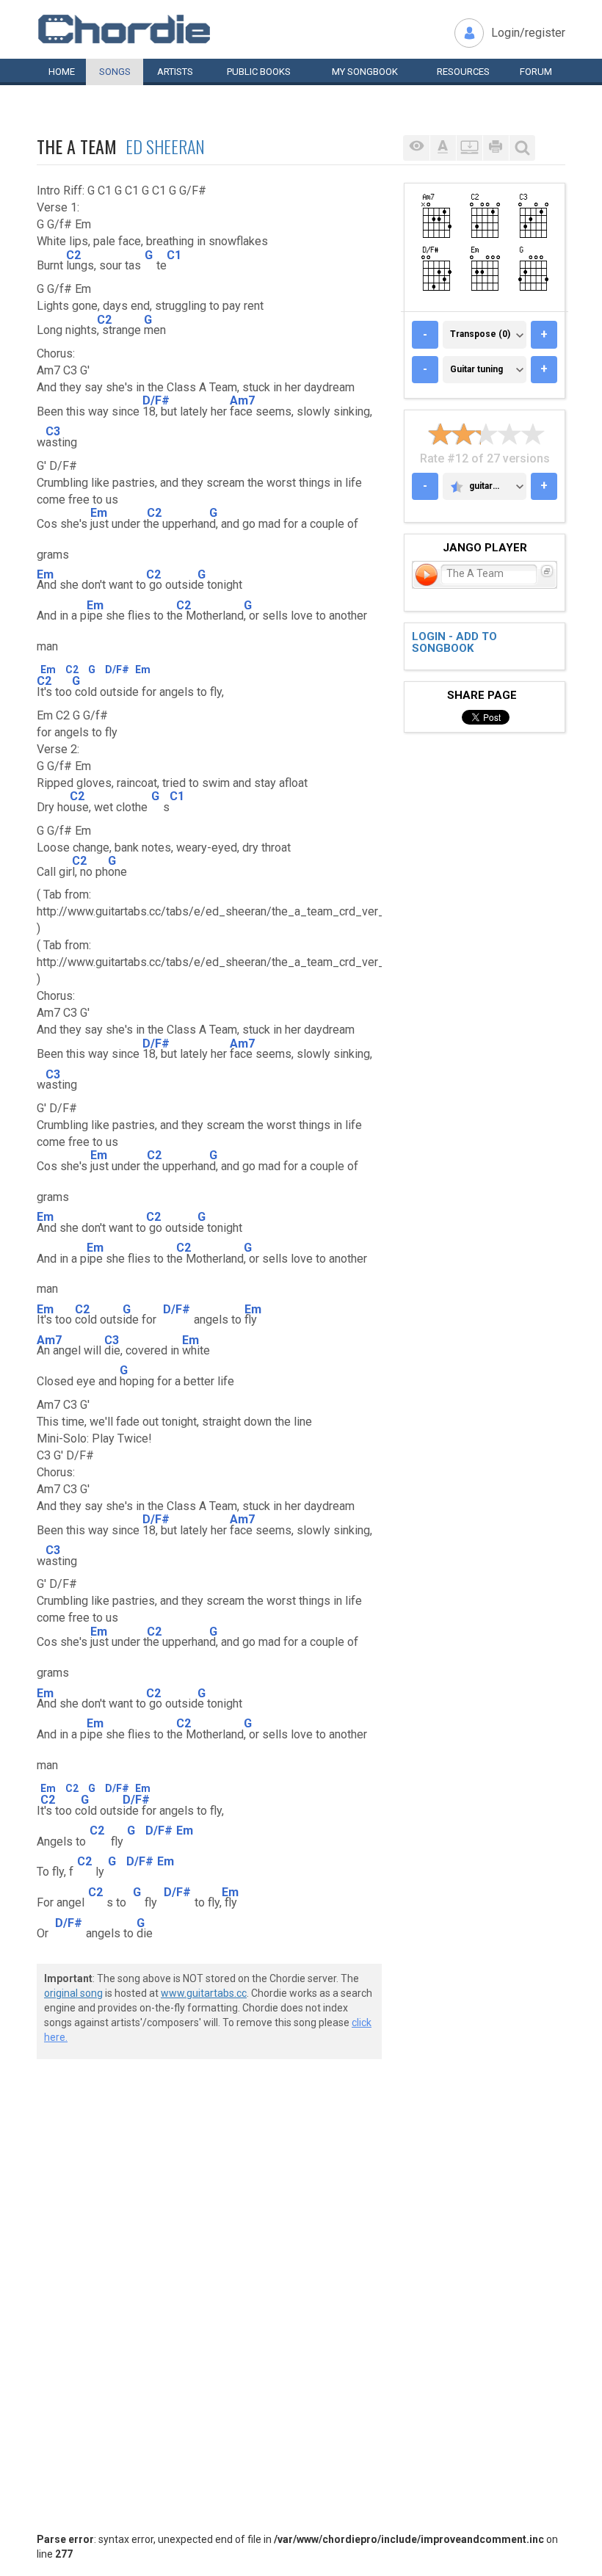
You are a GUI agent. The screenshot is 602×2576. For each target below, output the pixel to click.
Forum (536, 72)
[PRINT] (496, 148)
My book (365, 72)
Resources (463, 72)
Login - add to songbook (454, 643)
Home (62, 72)
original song (73, 1993)
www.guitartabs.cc (204, 1993)
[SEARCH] (522, 148)
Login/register (528, 33)
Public (259, 72)
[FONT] (443, 148)
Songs (115, 72)
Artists (175, 72)
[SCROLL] (469, 148)
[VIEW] (416, 148)
